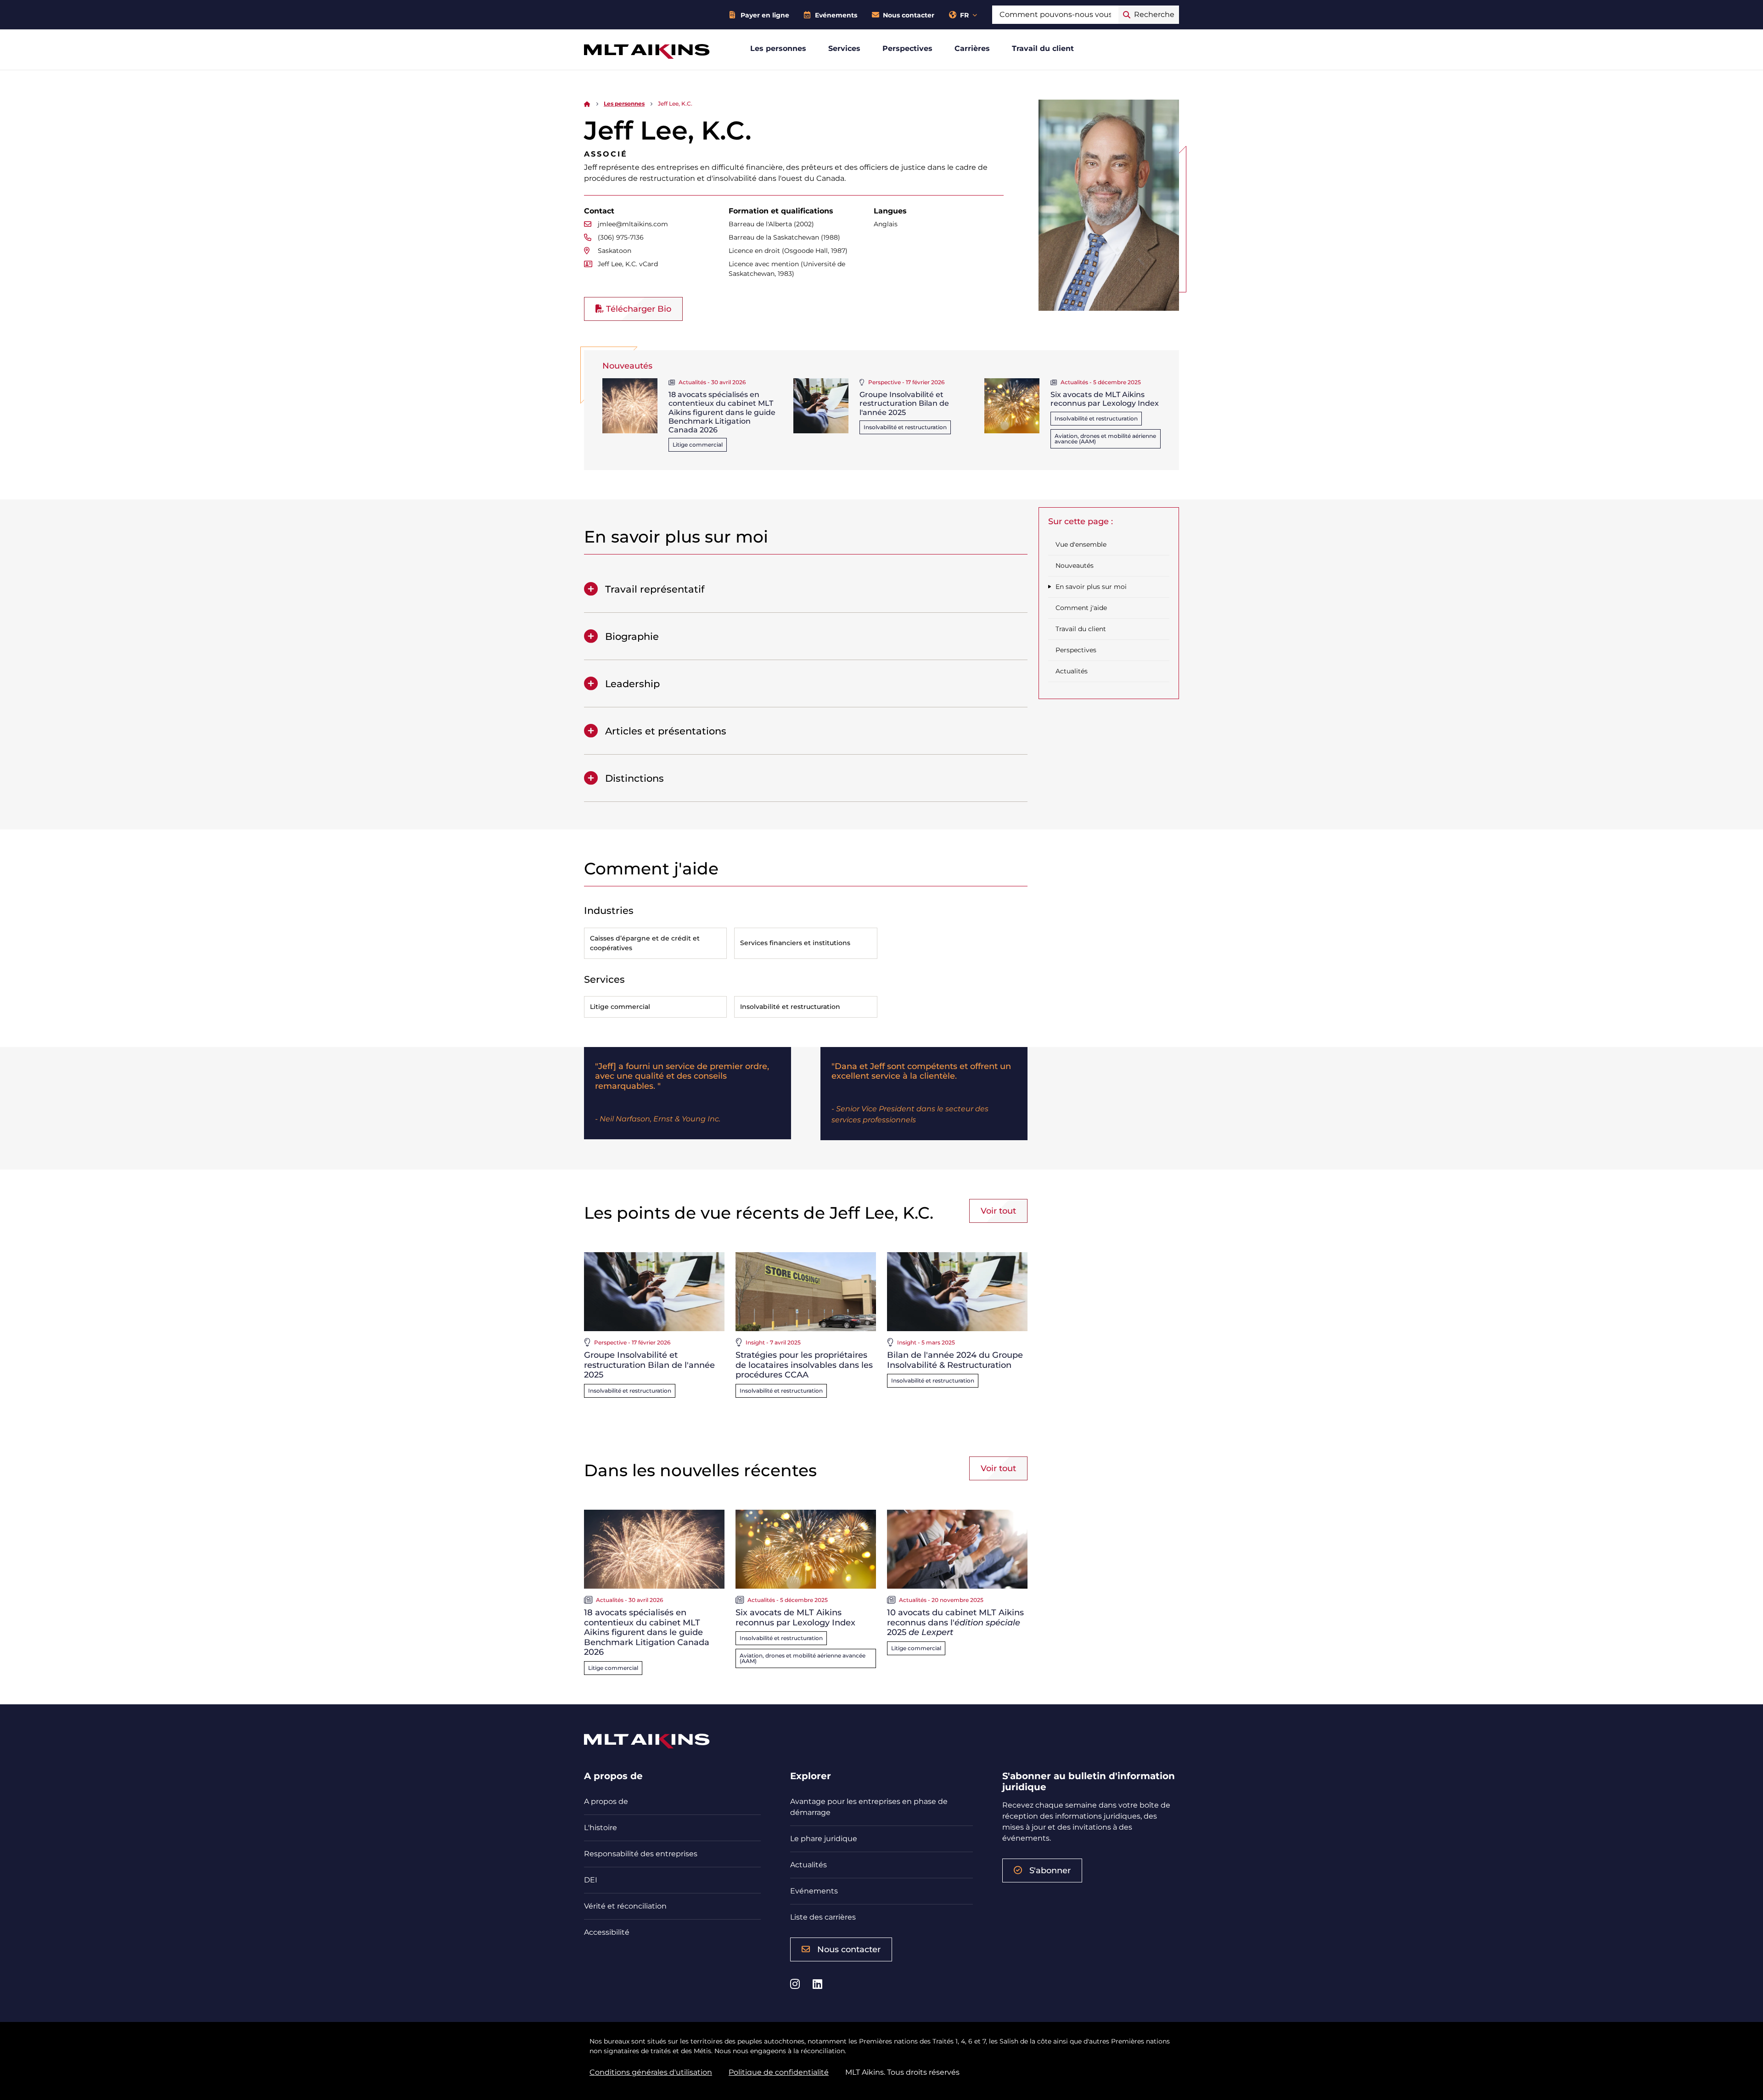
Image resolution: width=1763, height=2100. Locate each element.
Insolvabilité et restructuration (905, 427)
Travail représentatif (655, 589)
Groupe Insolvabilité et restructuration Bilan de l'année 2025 (904, 403)
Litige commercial (698, 445)
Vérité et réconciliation (625, 1906)
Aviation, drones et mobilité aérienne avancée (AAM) (1105, 439)
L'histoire (601, 1828)
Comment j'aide (1081, 608)
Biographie (632, 636)
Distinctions (634, 778)
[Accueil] (587, 104)
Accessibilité (607, 1932)
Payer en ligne (765, 15)
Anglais (886, 224)
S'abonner (1050, 1870)
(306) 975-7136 (621, 237)
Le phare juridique (824, 1839)
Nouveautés (1075, 566)
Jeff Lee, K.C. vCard (628, 264)
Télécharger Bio (637, 309)
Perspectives (907, 48)
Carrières (972, 48)
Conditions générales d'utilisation (651, 2072)
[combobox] (1055, 15)
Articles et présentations (666, 731)
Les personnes (778, 48)
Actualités (1072, 671)
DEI (591, 1880)
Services (844, 48)
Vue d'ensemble (1081, 544)
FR (964, 15)
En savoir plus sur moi (1091, 587)
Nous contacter (909, 15)
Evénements (836, 15)
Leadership (632, 684)
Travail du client (1043, 48)
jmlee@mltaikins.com (633, 224)
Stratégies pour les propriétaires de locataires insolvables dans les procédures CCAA (804, 1365)
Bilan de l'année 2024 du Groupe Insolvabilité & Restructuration (955, 1360)
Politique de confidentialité (779, 2072)
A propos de (606, 1801)
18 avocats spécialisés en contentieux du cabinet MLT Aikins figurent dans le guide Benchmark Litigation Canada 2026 (722, 412)
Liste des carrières (823, 1917)
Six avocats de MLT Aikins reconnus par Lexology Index (1105, 399)
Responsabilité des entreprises (641, 1854)
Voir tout (998, 1211)
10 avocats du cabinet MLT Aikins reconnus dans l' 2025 (955, 1622)
